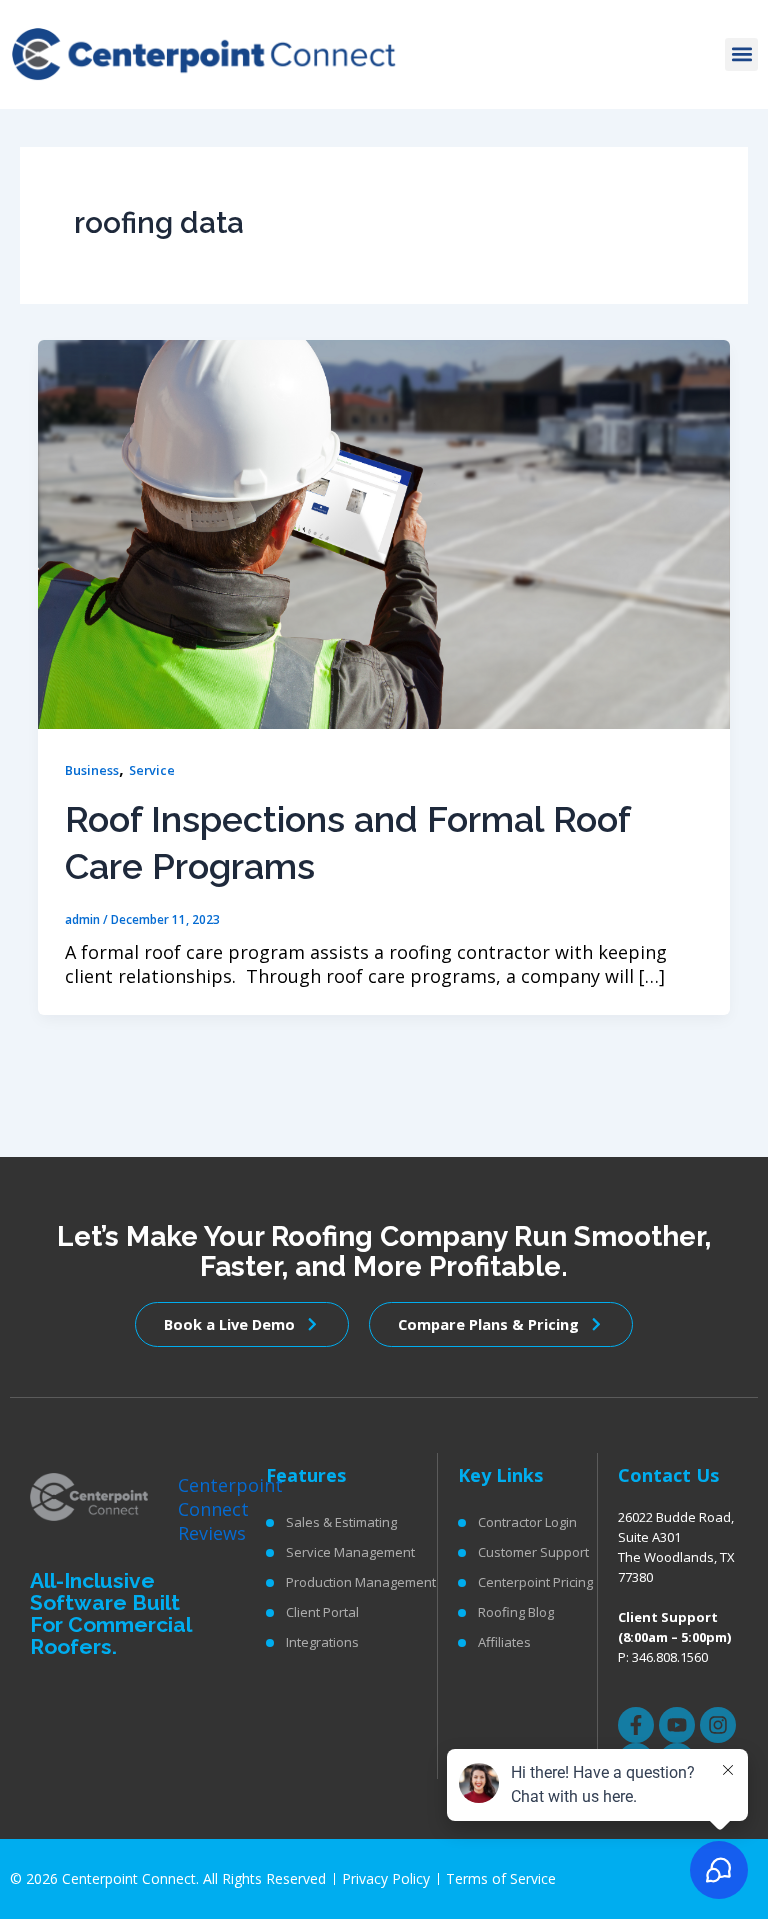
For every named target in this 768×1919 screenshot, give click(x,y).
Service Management (350, 1552)
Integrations (322, 1642)
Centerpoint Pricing (535, 1582)
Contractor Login (527, 1522)
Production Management (361, 1582)
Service (152, 770)
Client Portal (322, 1612)
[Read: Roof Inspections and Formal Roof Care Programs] (384, 532)
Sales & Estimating (341, 1522)
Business (92, 770)
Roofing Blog (516, 1612)
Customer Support (533, 1552)
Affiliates (504, 1642)
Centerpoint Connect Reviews (230, 1509)
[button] (741, 54)
